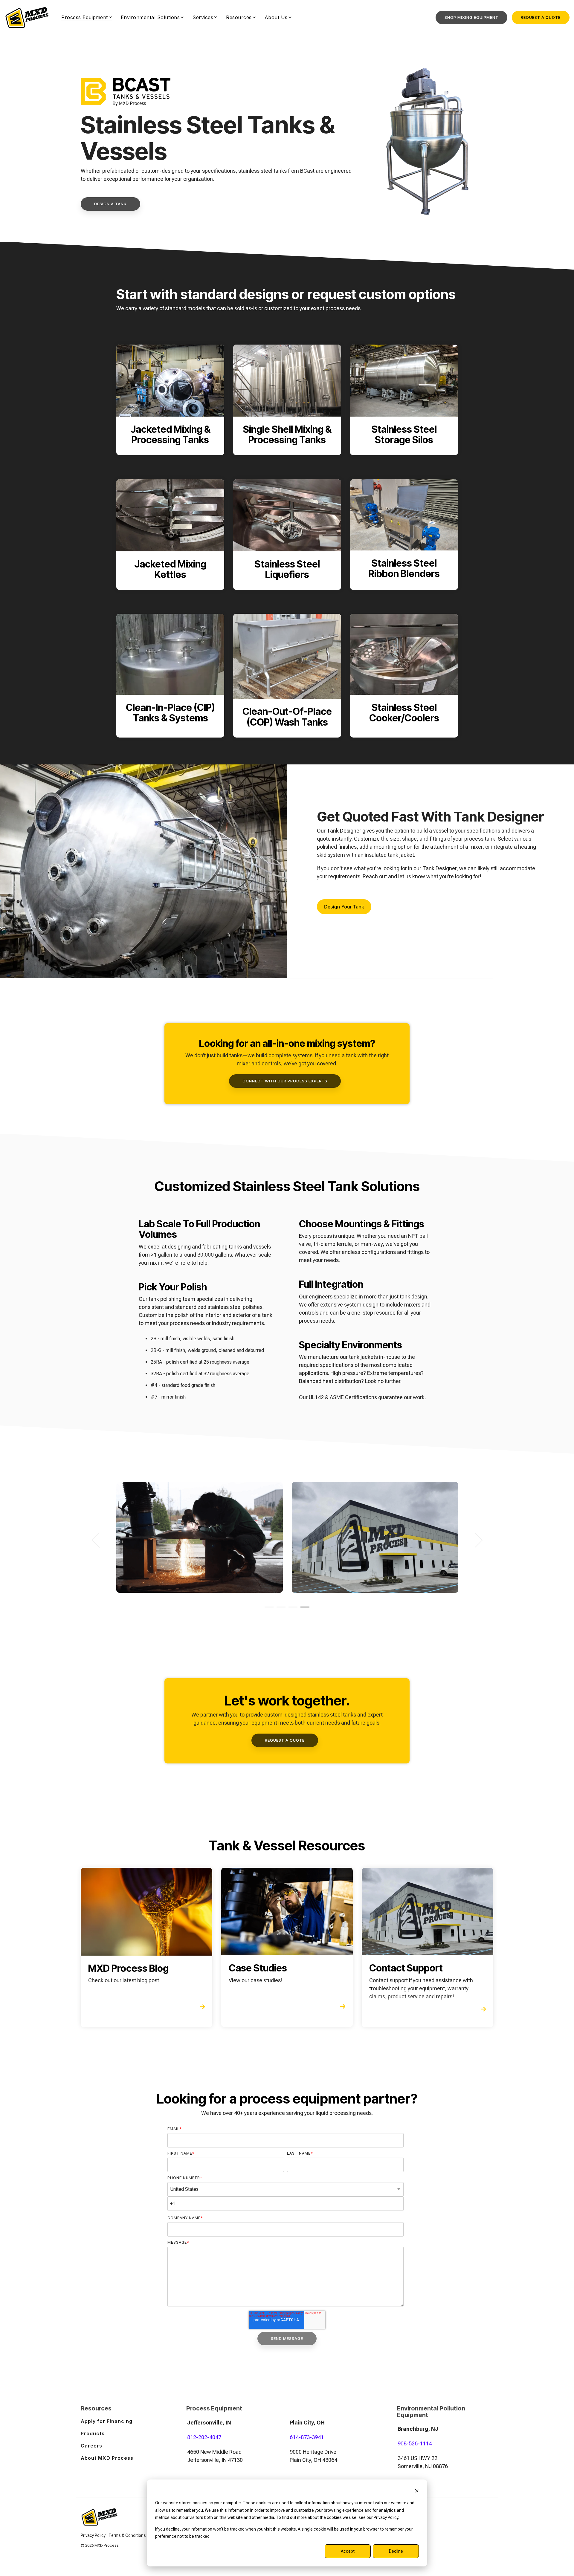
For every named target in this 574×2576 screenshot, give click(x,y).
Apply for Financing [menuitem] (107, 2421)
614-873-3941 (307, 2437)
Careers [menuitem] (91, 2446)
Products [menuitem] (93, 2433)
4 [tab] (303, 1610)
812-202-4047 (204, 2437)
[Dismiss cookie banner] (417, 2492)
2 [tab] (280, 1610)
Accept (348, 2551)
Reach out (375, 876)
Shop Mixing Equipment (471, 17)
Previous (99, 1540)
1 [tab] (268, 1610)
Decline (396, 2551)
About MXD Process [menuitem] (107, 2458)
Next (475, 1540)
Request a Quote (541, 17)
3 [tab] (291, 1610)
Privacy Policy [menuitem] (93, 2535)
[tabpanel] (200, 1537)
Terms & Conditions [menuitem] (127, 2535)
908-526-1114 (415, 2443)
